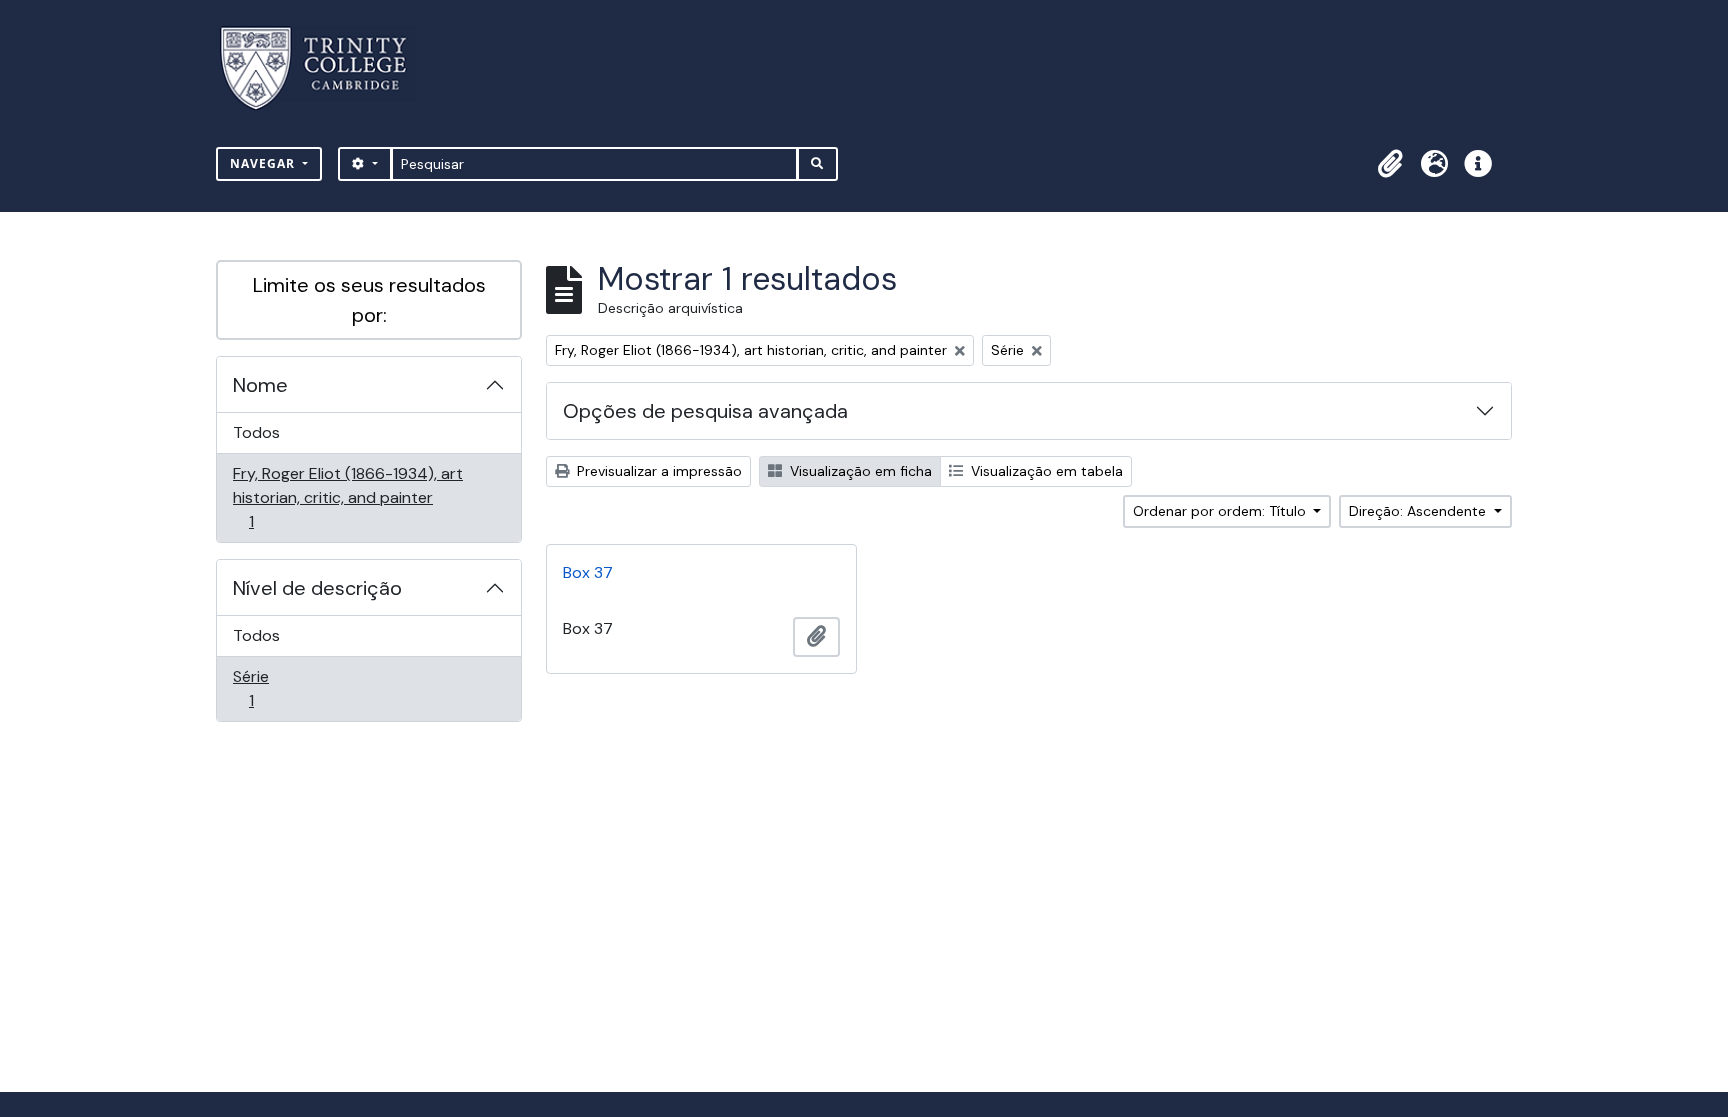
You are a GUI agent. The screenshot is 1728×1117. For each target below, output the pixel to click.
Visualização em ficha (859, 471)
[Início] (325, 68)
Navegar (264, 163)
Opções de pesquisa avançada (705, 411)
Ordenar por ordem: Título (1221, 511)
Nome (260, 385)
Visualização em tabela (1045, 471)
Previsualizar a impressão (657, 471)
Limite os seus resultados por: (369, 300)
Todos (256, 432)
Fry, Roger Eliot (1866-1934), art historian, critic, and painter (347, 497)
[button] (1390, 164)
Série (279, 688)
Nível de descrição (317, 588)
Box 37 (588, 572)
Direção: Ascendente (1419, 511)
